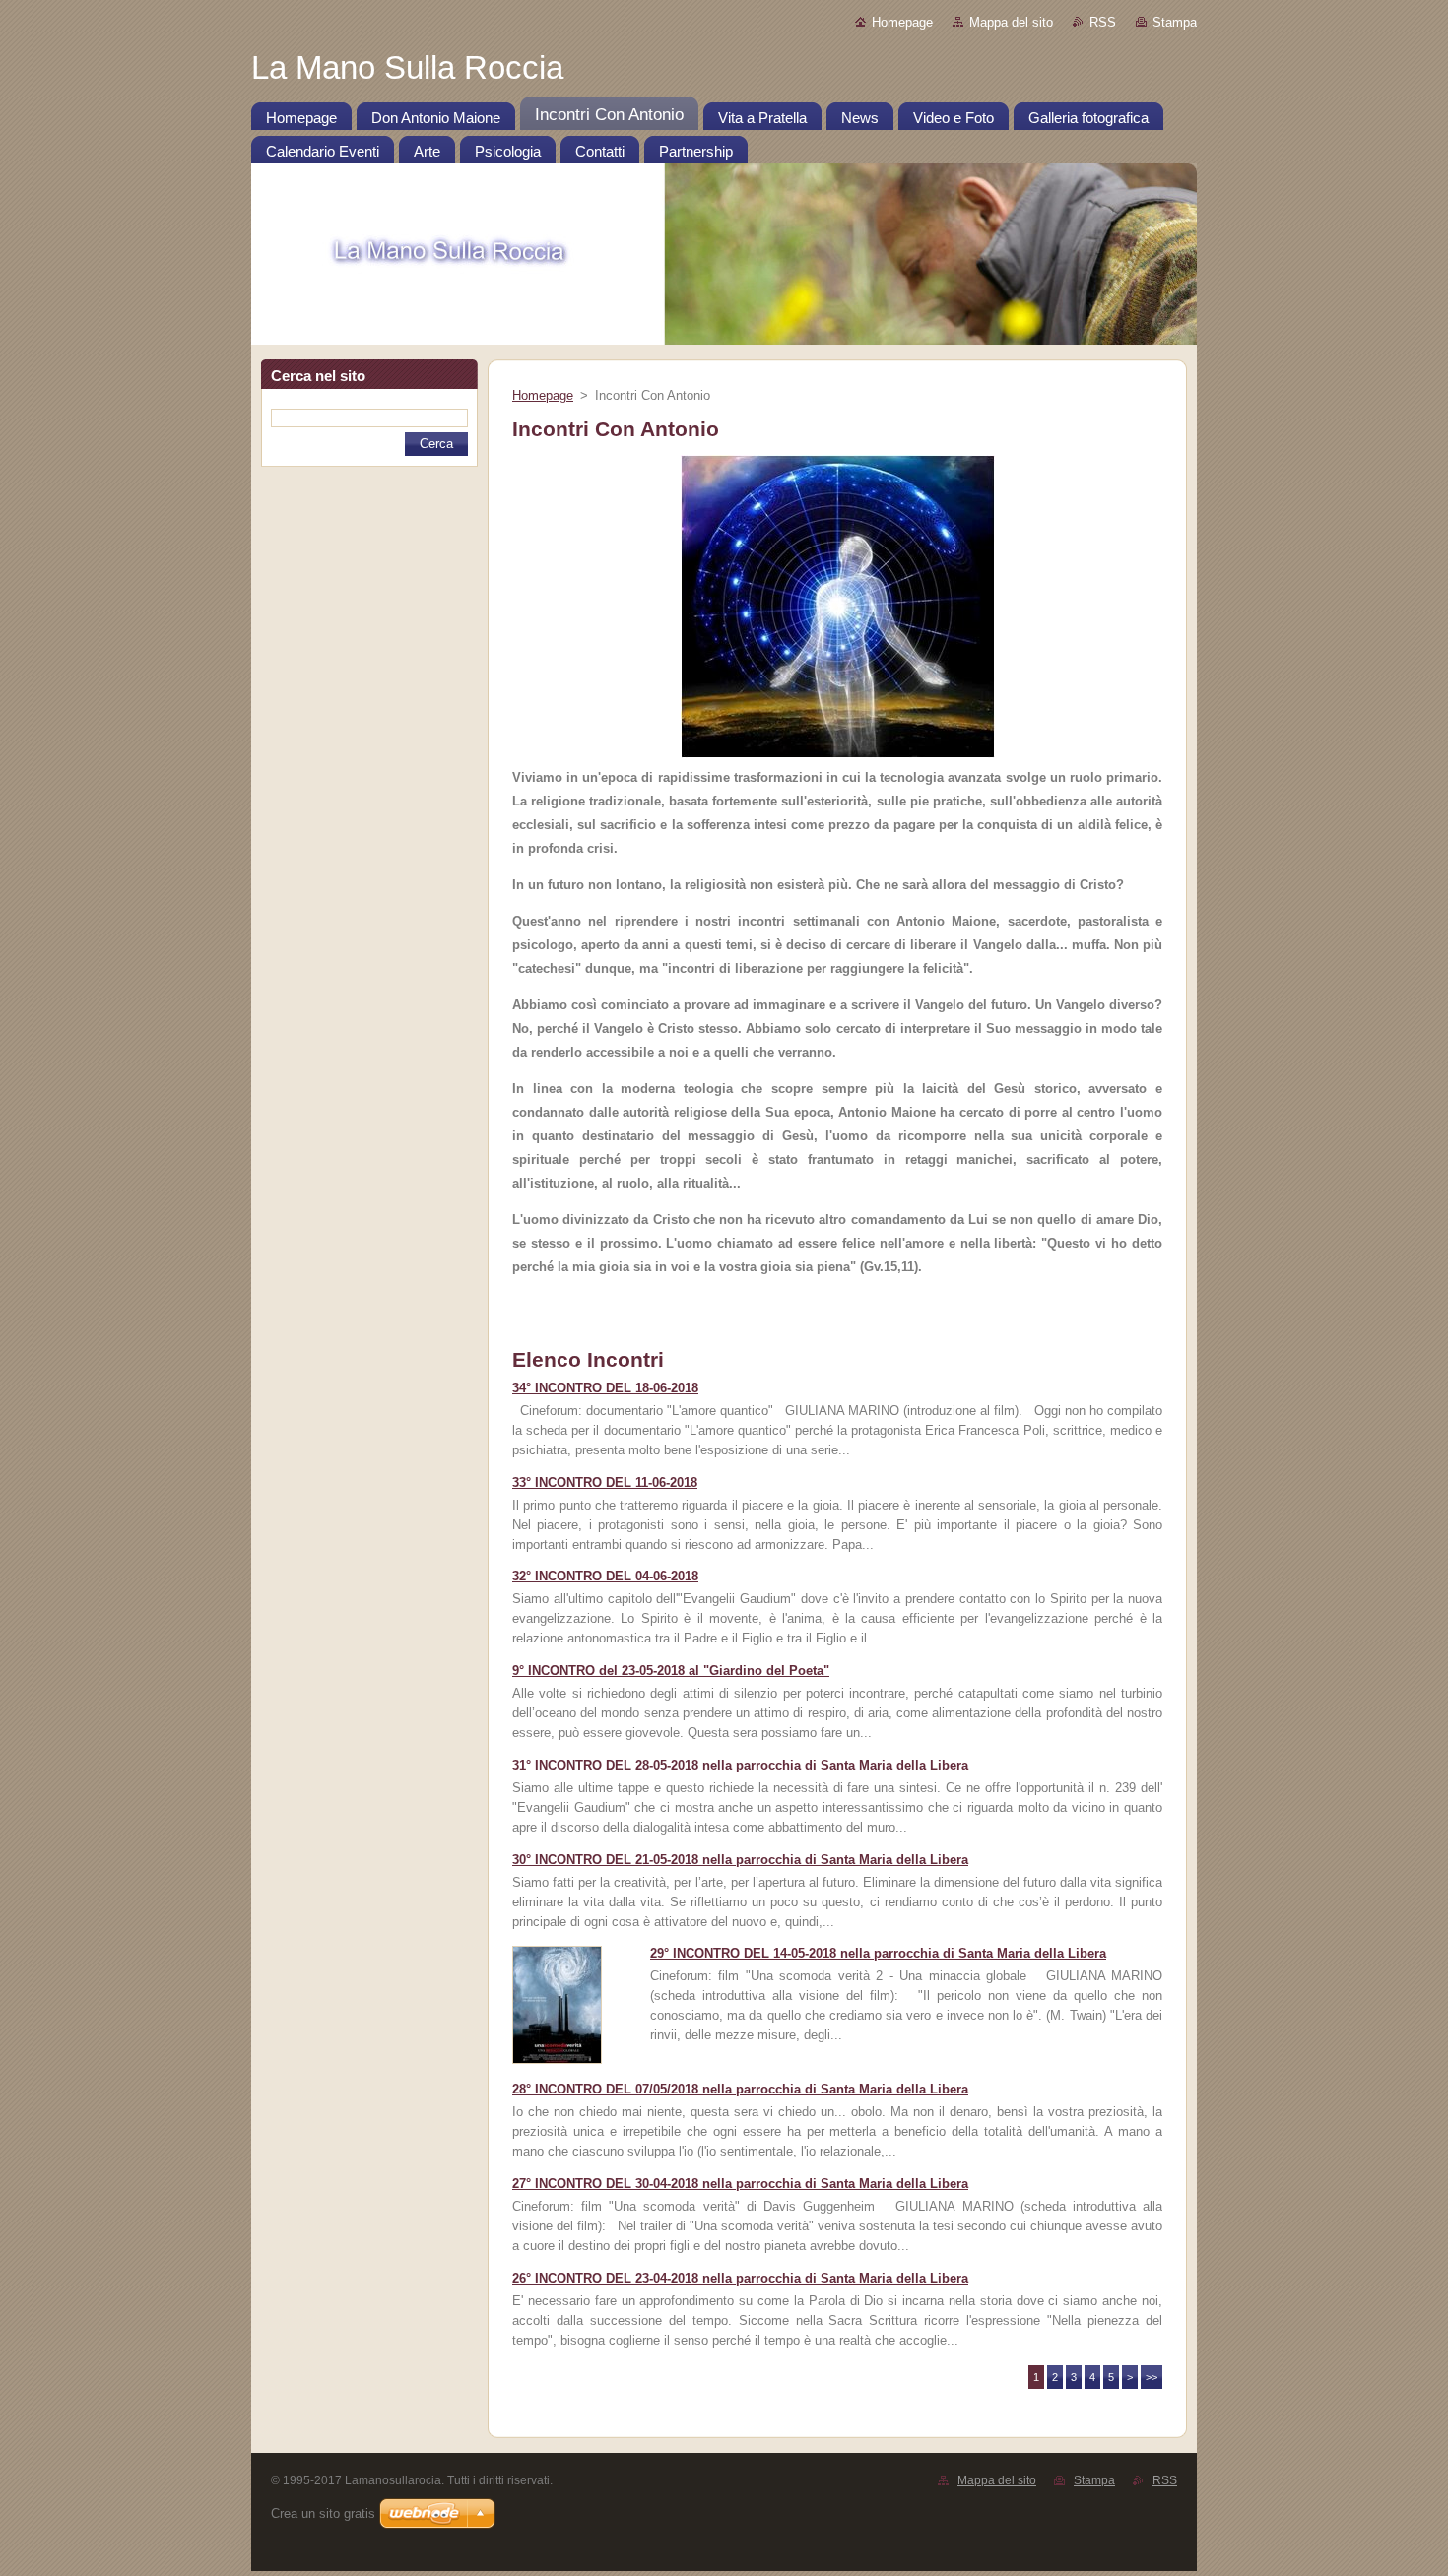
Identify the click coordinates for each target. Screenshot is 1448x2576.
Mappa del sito (1011, 22)
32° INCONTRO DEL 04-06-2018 (605, 1576)
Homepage (902, 22)
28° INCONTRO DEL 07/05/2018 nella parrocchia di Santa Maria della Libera (740, 2089)
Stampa (1175, 22)
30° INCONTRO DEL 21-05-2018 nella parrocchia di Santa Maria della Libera (740, 1860)
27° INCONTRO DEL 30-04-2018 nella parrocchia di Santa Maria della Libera (740, 2184)
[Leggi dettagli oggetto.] (557, 2060)
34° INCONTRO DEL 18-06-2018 (605, 1388)
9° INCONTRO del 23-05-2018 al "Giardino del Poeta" (671, 1671)
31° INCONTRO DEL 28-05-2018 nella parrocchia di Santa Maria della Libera (740, 1765)
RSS (1103, 22)
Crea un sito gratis (323, 2513)
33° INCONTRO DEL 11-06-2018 (605, 1482)
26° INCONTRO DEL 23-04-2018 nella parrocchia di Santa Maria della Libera (740, 2278)
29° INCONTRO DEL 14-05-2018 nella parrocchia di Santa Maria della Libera (878, 1953)
